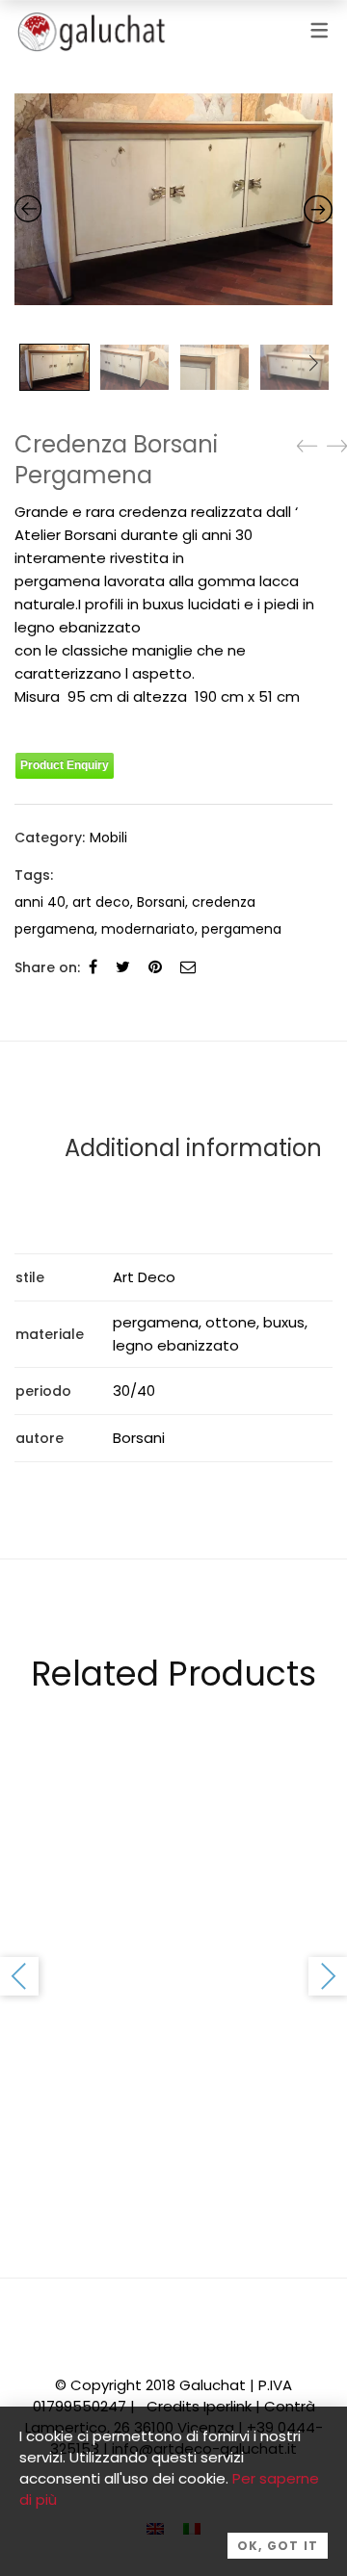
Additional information (193, 1148)
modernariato (148, 929)
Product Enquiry (65, 765)
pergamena (241, 929)
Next (313, 363)
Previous (19, 1976)
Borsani (161, 902)
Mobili (108, 837)
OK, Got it (278, 2546)
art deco (101, 902)
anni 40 (40, 902)
